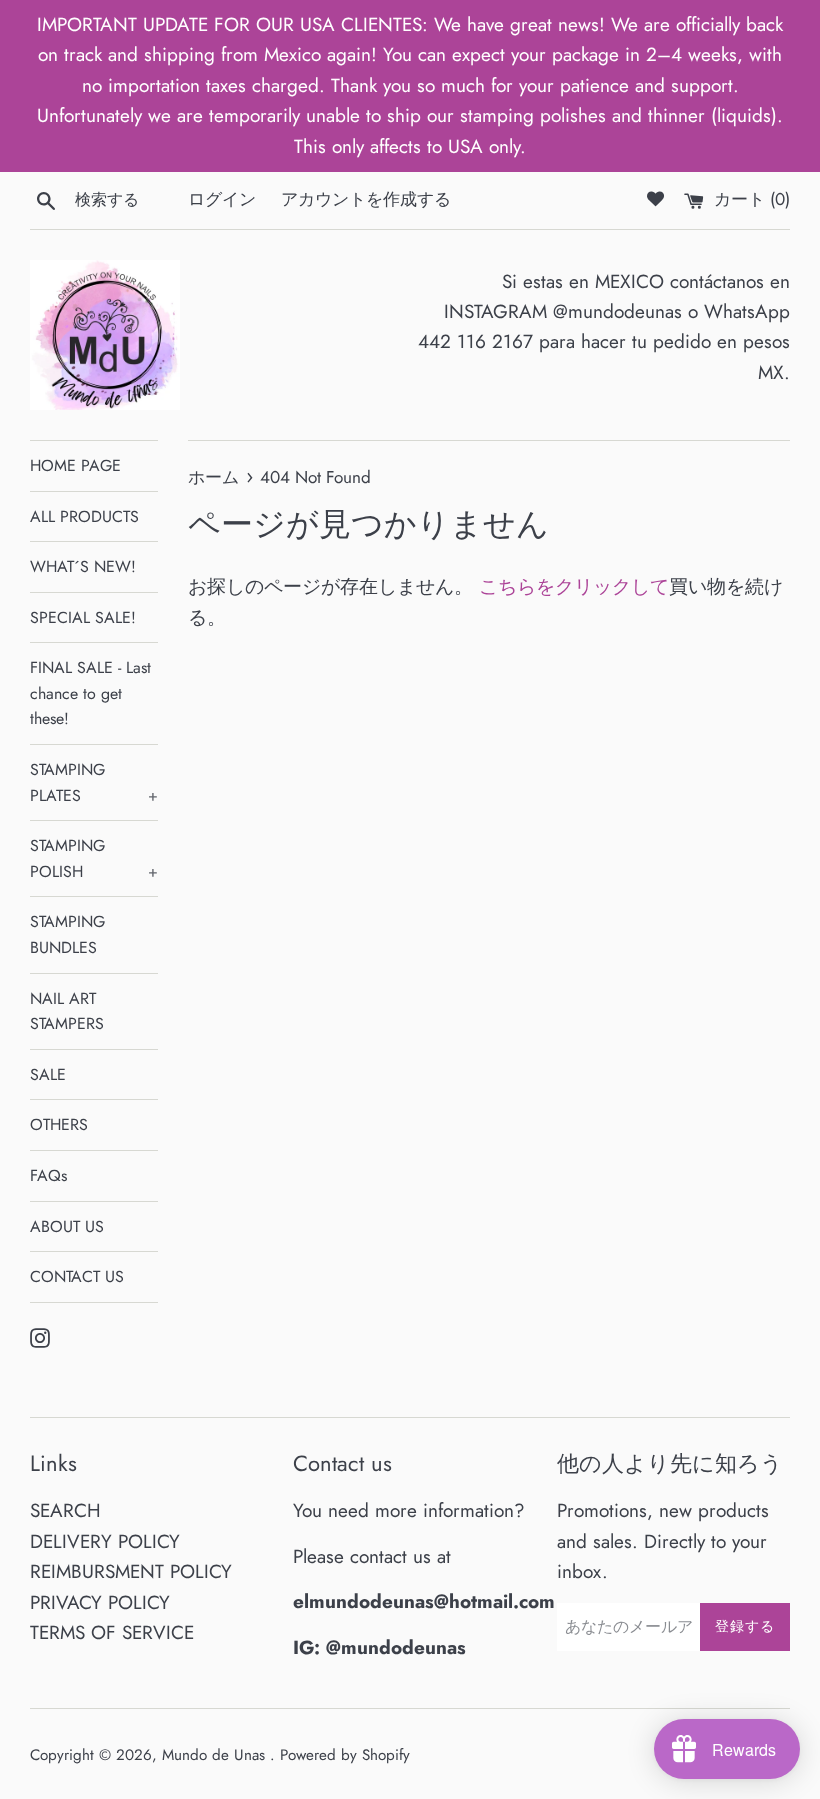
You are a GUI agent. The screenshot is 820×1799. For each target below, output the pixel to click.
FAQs (48, 1175)
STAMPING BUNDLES (67, 934)
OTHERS (59, 1124)
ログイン (222, 199)
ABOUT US (67, 1226)
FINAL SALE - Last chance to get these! (90, 693)
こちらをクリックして (574, 586)
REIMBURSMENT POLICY (131, 1571)
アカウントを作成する (366, 199)
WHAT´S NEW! (83, 566)
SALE (48, 1074)
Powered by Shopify (345, 1755)
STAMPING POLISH (94, 858)
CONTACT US (77, 1276)
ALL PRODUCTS (84, 516)
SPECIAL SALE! (83, 617)
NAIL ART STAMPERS (67, 1011)
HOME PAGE (75, 465)
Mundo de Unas (216, 1755)
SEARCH (65, 1510)
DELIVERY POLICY (105, 1541)
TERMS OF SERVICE (112, 1632)
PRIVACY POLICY (100, 1602)
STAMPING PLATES (94, 782)
